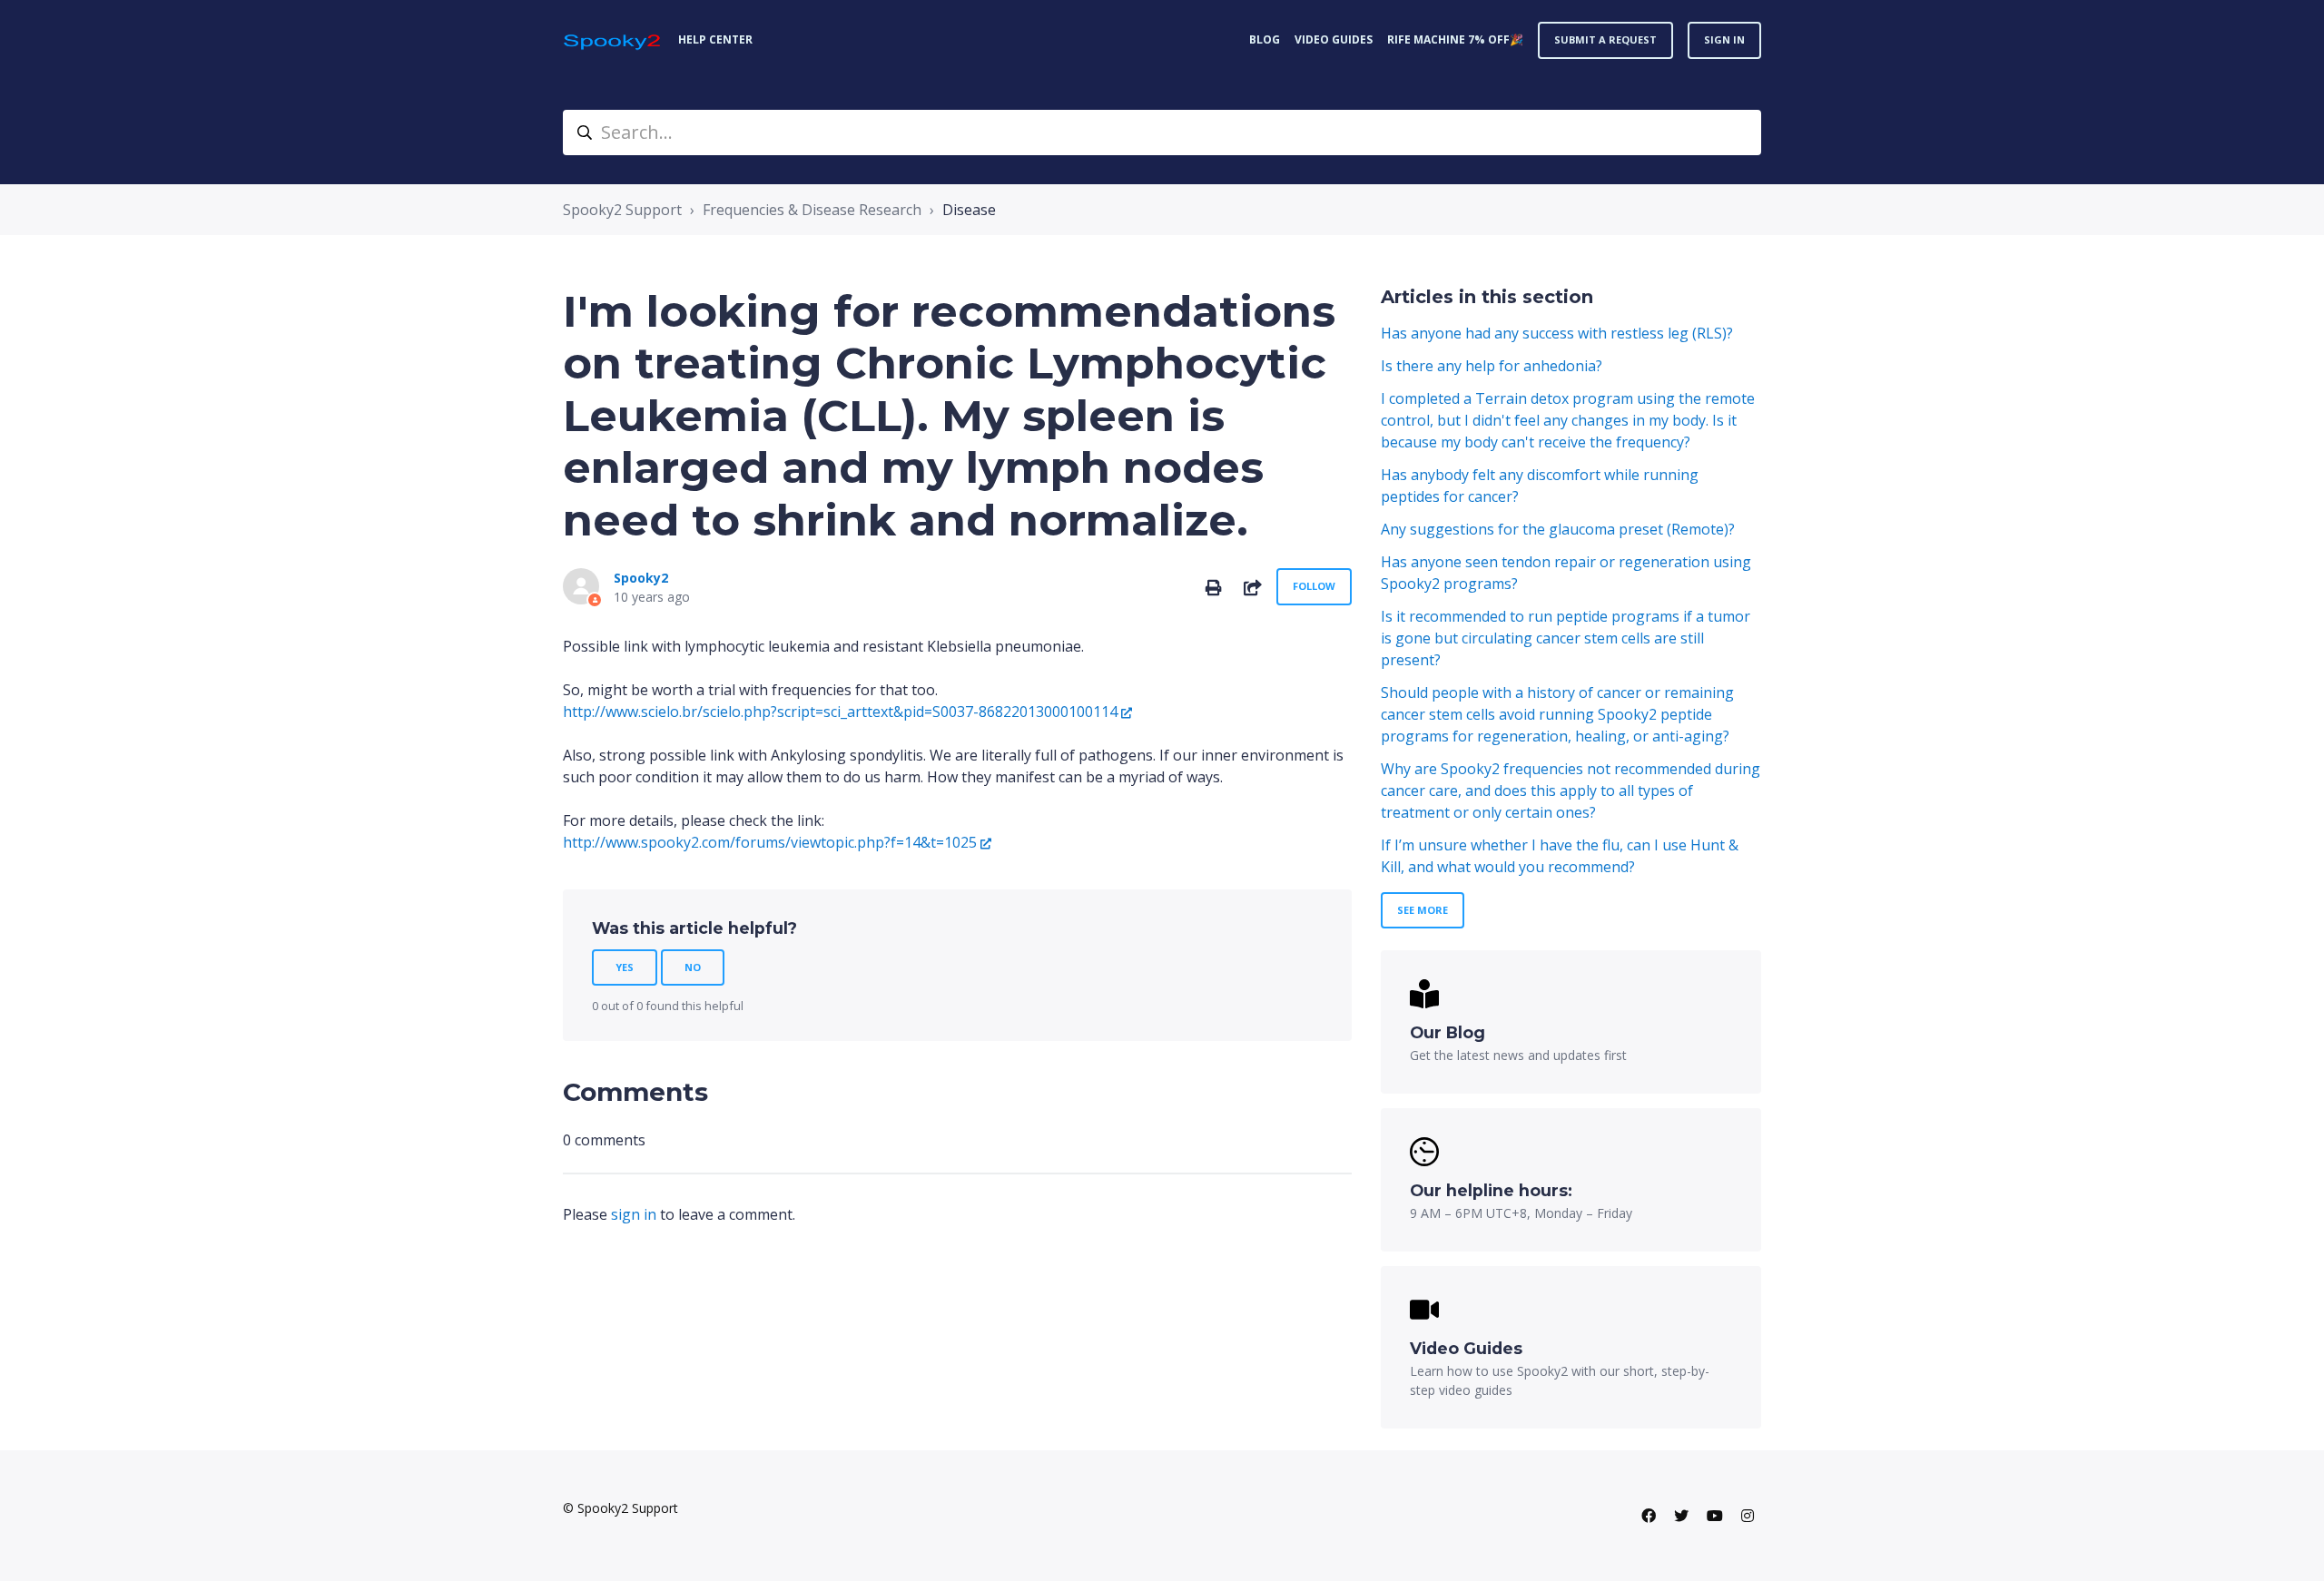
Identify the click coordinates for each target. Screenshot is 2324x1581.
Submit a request (1605, 39)
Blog (1265, 39)
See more (1423, 910)
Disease (969, 210)
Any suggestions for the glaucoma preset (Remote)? (1558, 529)
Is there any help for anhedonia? (1492, 366)
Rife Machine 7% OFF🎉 (1455, 39)
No (693, 967)
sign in (634, 1214)
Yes (625, 967)
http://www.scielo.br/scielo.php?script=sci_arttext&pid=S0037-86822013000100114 (840, 712)
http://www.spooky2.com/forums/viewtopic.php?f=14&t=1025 (770, 842)
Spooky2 (641, 578)
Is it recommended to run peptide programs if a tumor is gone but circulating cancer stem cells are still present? (1566, 638)
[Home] (613, 40)
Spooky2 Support (622, 210)
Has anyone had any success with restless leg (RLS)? (1557, 333)
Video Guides (1334, 39)
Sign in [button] (1724, 39)
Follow (1314, 586)
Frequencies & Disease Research (812, 210)
